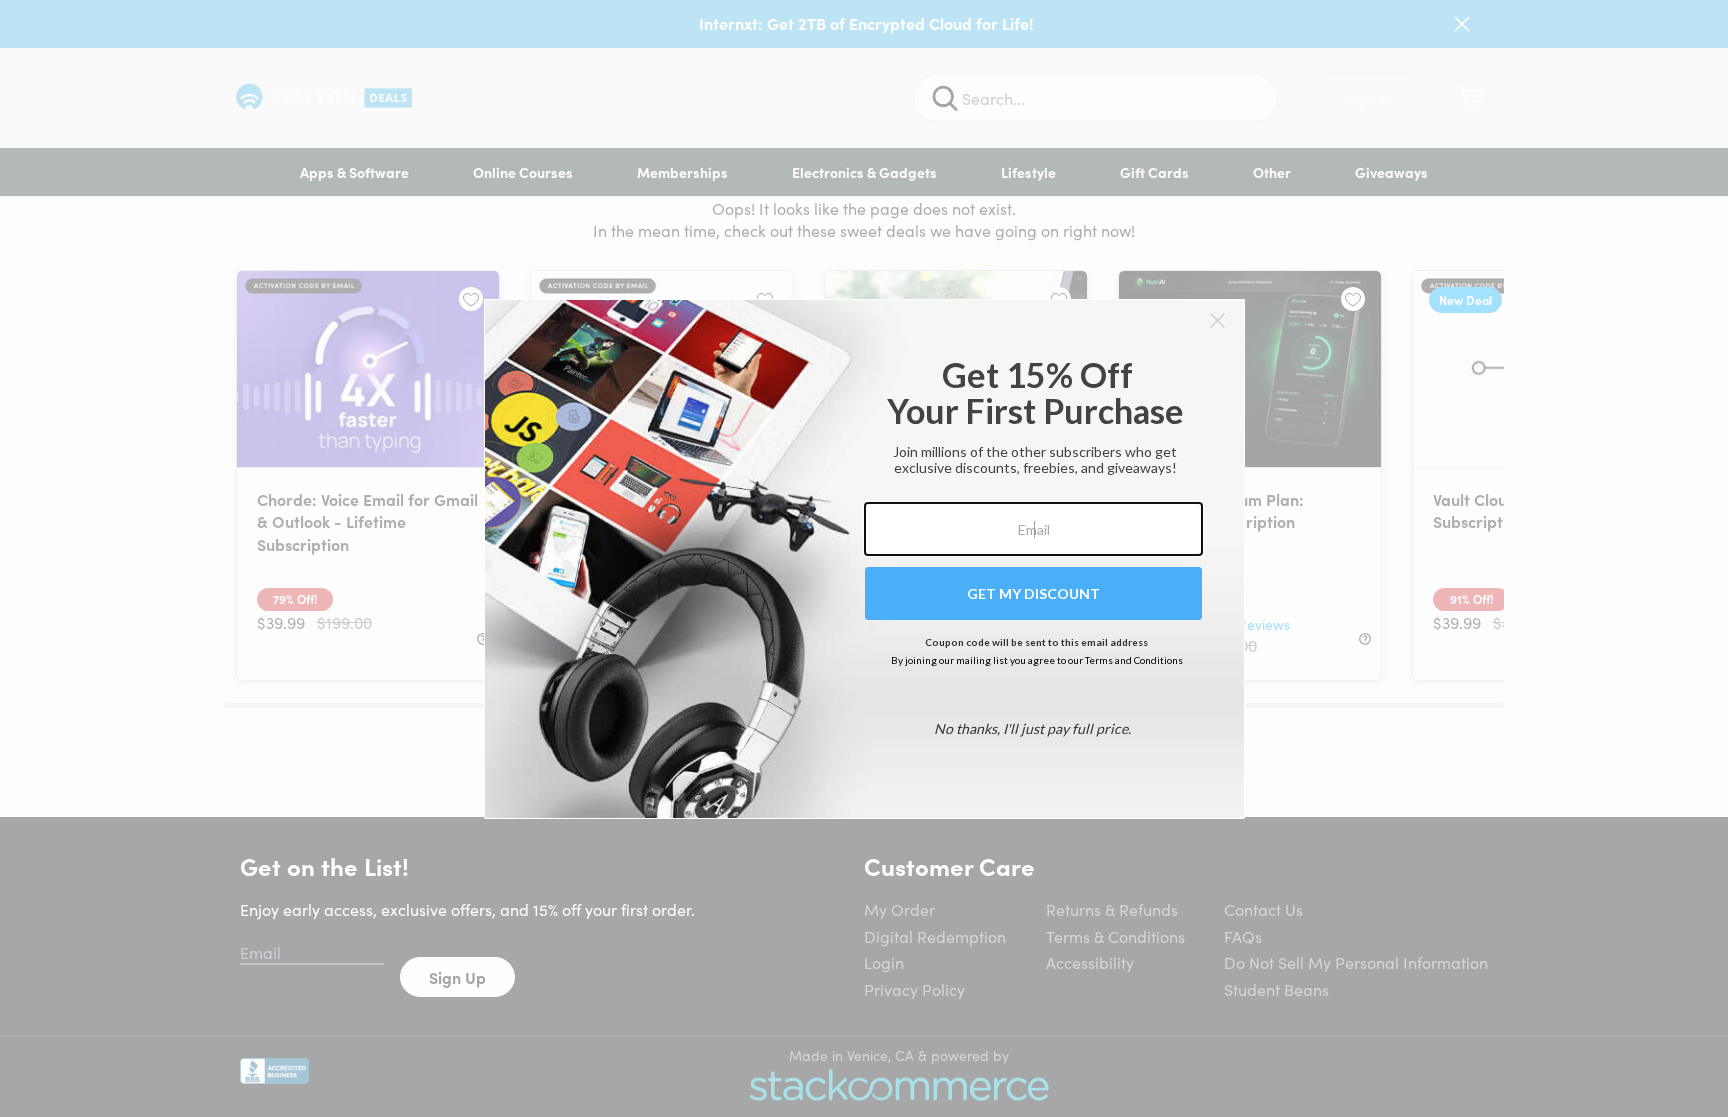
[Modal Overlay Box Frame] (864, 559)
